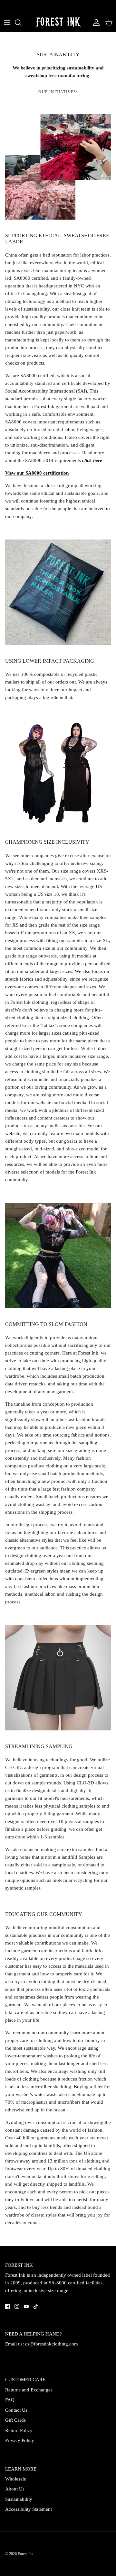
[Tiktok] (36, 2306)
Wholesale (16, 2479)
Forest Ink (26, 2554)
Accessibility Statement (29, 2509)
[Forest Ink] (58, 23)
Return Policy (19, 2430)
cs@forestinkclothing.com (52, 2344)
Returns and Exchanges (29, 2390)
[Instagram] (17, 2306)
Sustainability (19, 2499)
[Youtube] (26, 2306)
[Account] (95, 23)
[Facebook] (8, 2306)
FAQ (10, 2400)
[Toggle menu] (7, 23)
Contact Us (16, 2410)
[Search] (21, 23)
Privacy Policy (20, 2440)
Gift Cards (15, 2420)
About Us (15, 2489)
